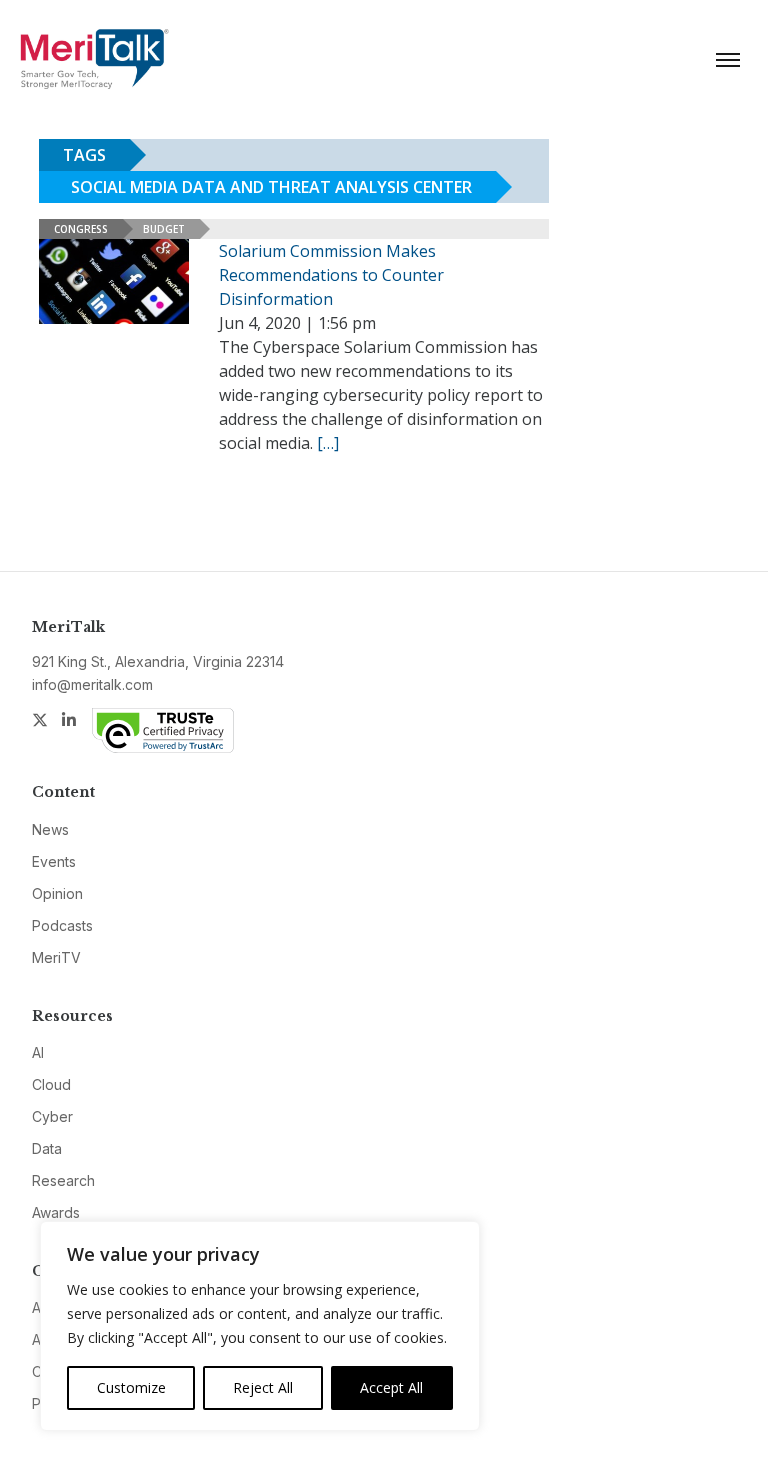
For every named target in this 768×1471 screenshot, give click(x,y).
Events (54, 861)
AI (38, 1052)
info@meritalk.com (92, 684)
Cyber (52, 1116)
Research (63, 1180)
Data (47, 1148)
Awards (56, 1212)
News (50, 829)
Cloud (51, 1084)
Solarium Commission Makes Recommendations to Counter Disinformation (331, 275)
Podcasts (62, 925)
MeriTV (56, 957)
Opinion (57, 893)
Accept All (391, 1387)
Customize (131, 1387)
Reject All (263, 1387)
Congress (81, 229)
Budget (164, 229)
